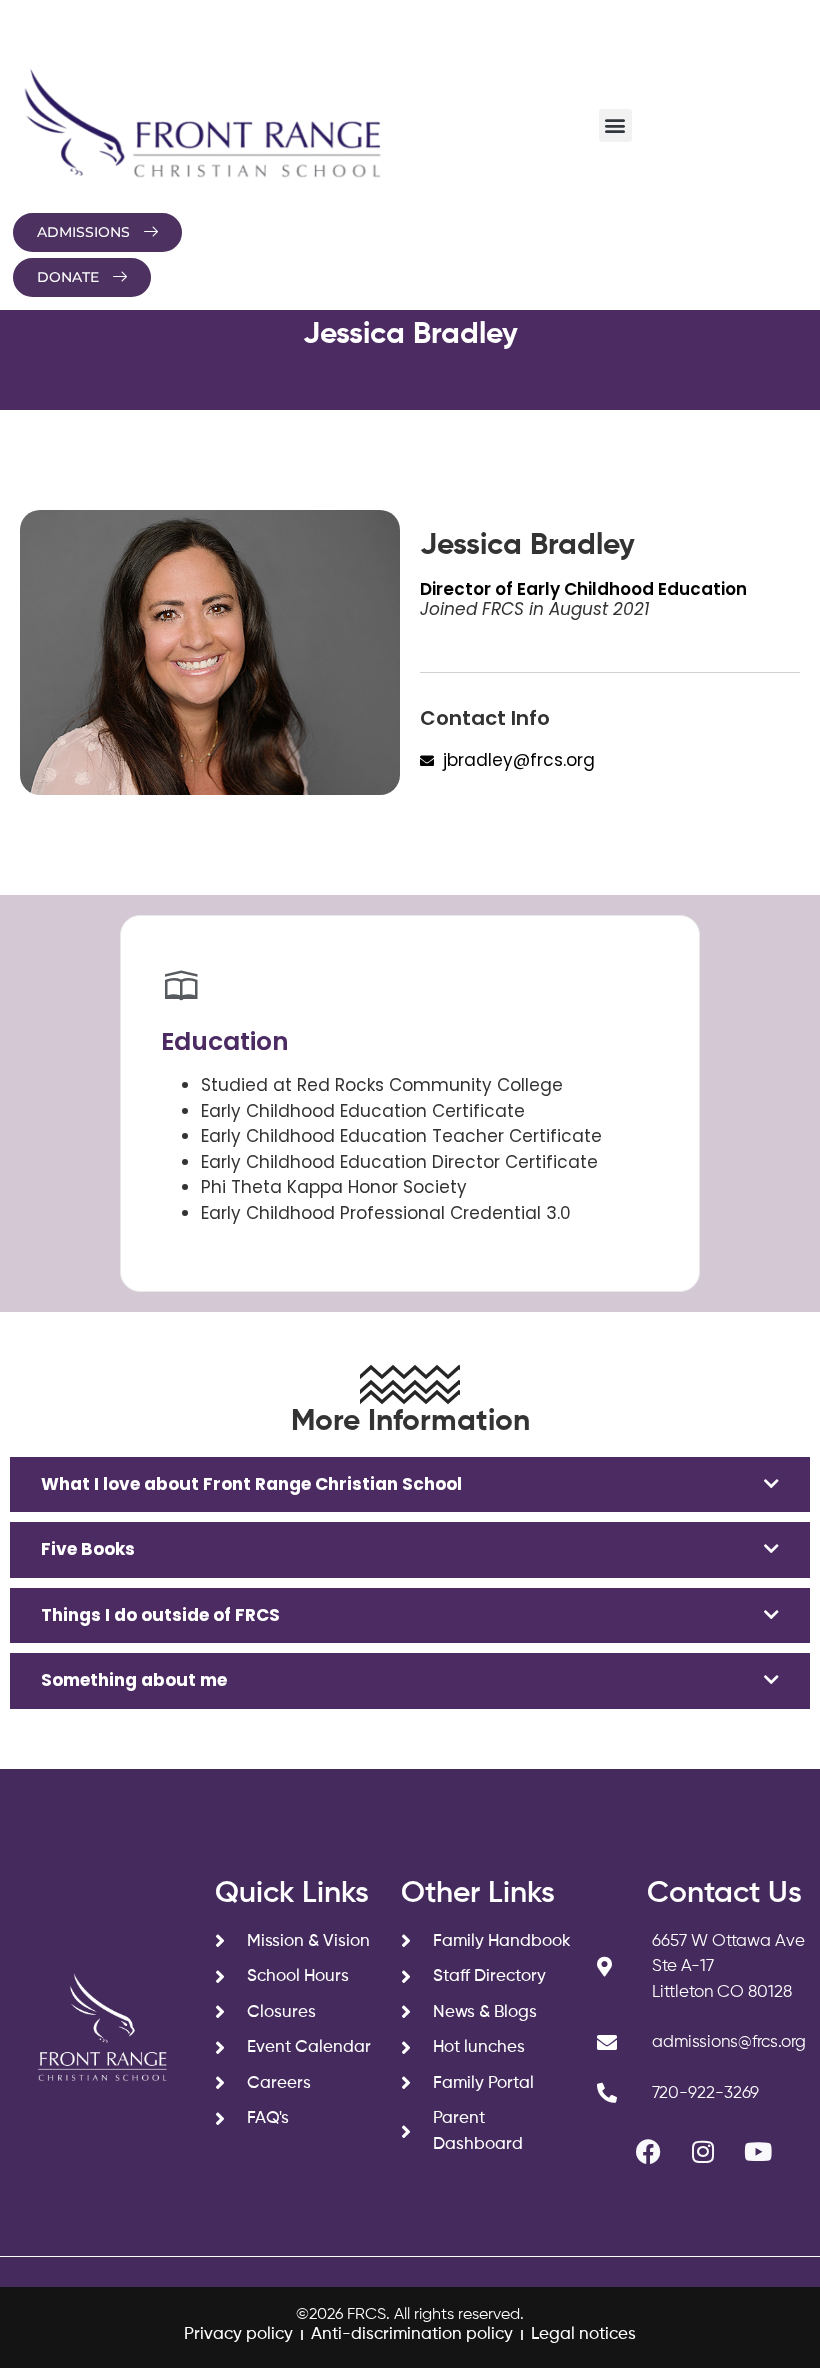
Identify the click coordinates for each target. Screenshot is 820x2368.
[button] (615, 125)
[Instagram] (703, 2151)
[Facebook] (648, 2151)
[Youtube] (758, 2151)
